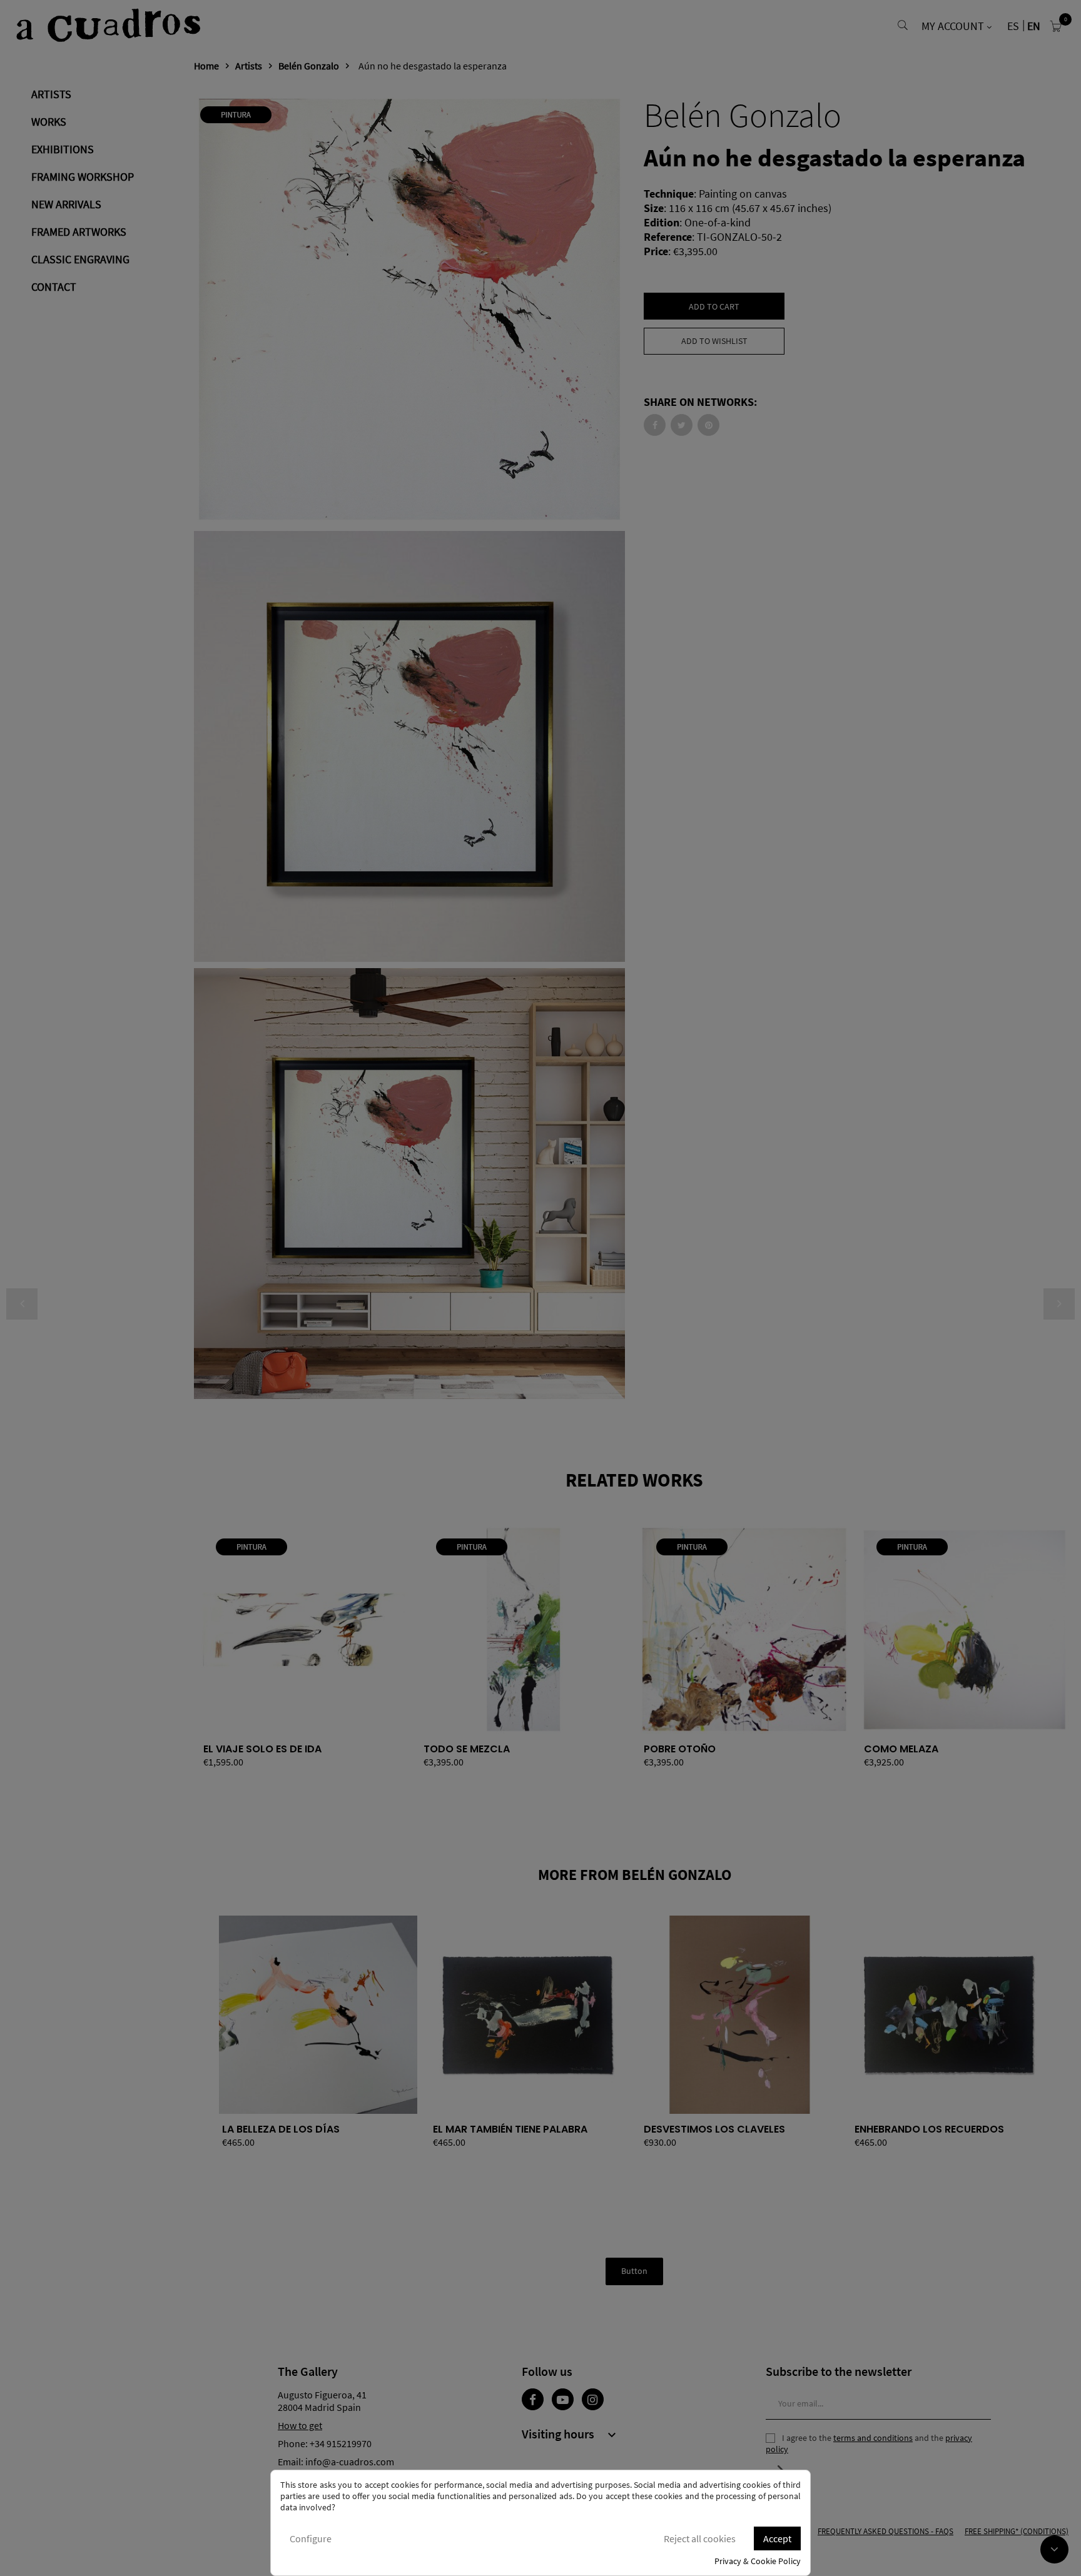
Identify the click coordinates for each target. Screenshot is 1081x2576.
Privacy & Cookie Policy (758, 2561)
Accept (777, 2538)
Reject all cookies (700, 2538)
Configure (311, 2538)
